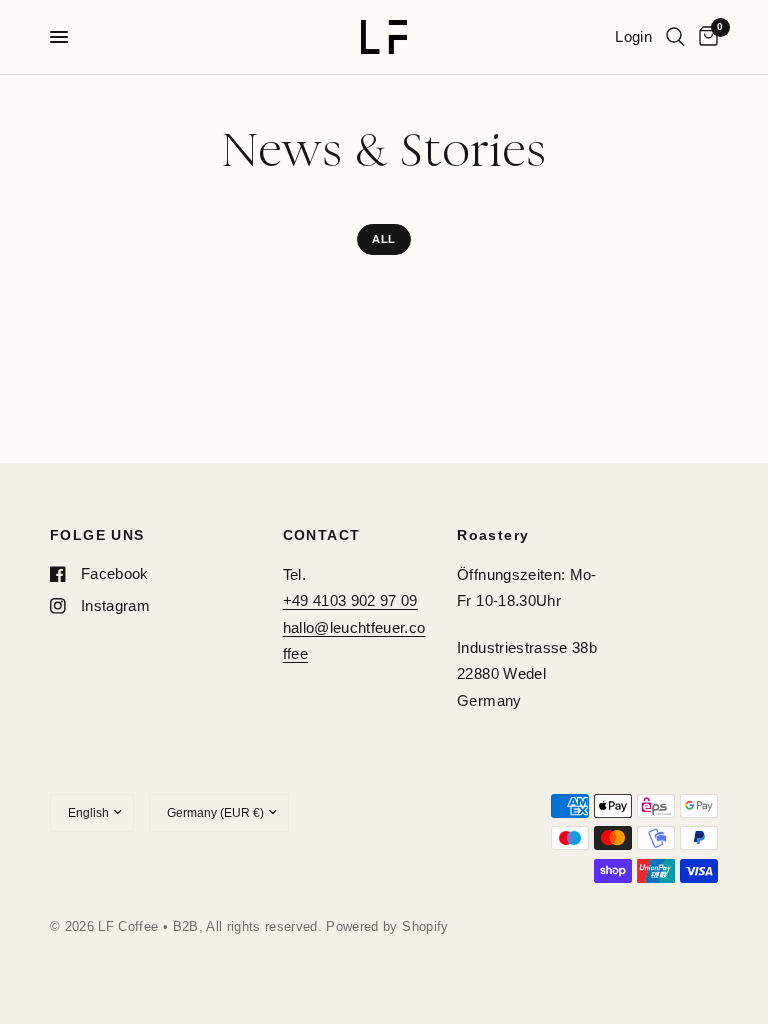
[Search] (675, 37)
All (383, 239)
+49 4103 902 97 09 (350, 600)
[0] (705, 37)
